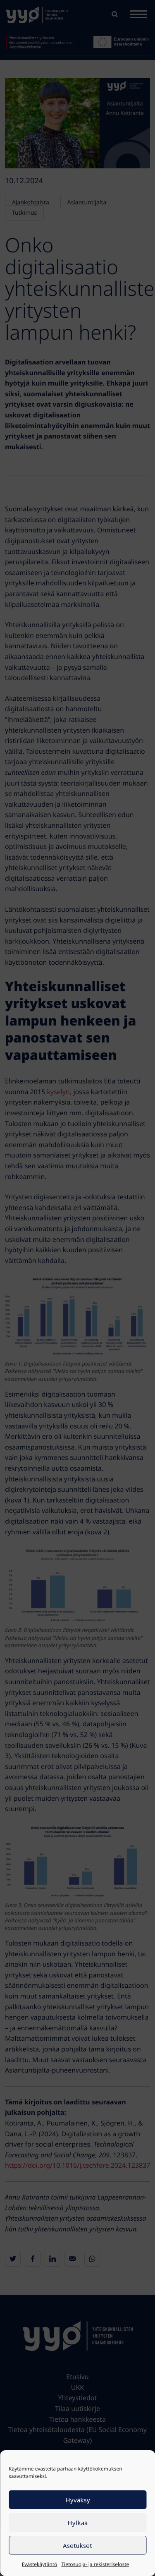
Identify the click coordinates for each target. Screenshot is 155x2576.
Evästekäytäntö (40, 2564)
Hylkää (77, 2523)
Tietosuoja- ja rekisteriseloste (95, 2564)
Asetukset (77, 2545)
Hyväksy (78, 2500)
